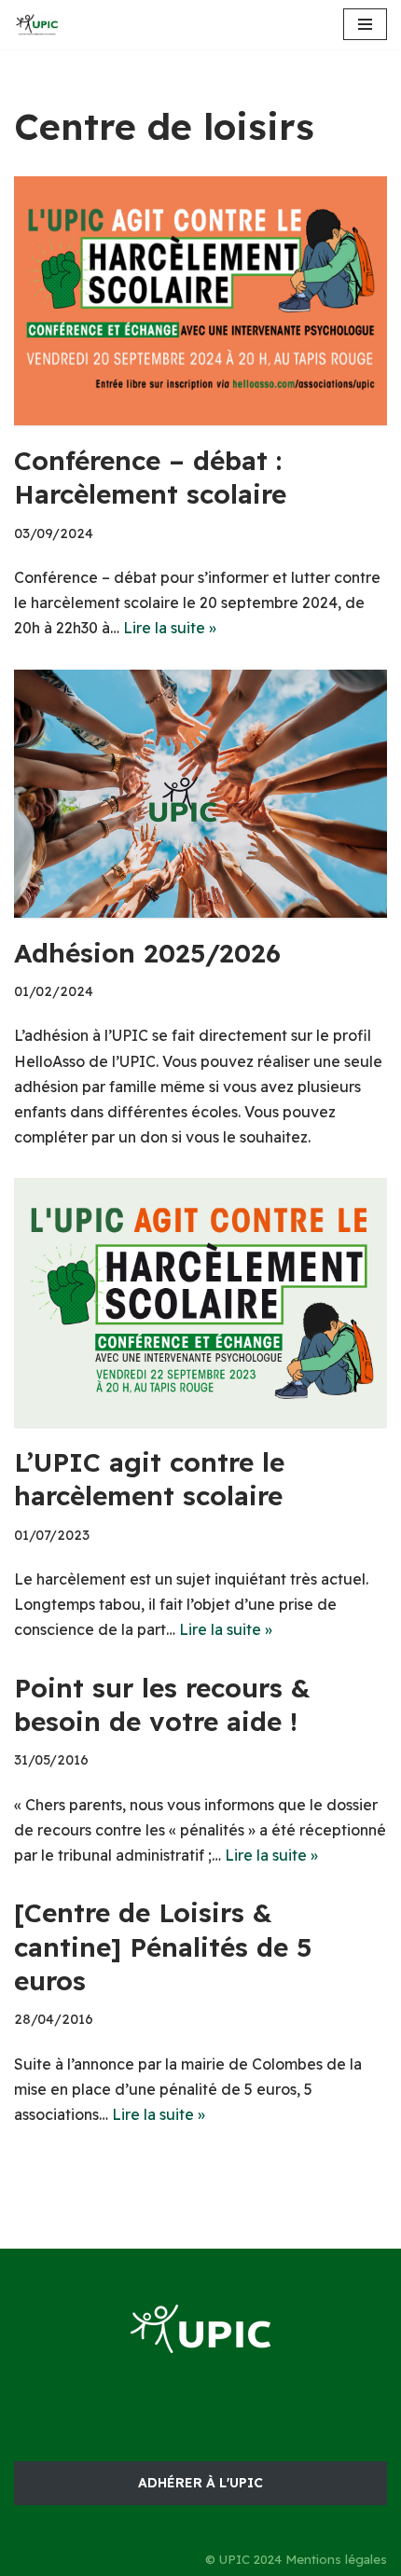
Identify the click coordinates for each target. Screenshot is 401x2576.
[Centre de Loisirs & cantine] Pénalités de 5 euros (163, 1946)
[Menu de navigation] (365, 24)
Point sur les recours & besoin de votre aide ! (162, 1704)
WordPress (273, 2429)
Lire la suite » (170, 628)
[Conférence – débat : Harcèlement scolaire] (200, 301)
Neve (110, 2429)
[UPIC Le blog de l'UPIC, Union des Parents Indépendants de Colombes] (37, 25)
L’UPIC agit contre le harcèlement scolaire (149, 1479)
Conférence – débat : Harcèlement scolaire (150, 477)
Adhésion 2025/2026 (147, 953)
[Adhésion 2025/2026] (200, 794)
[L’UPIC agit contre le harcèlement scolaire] (200, 1302)
